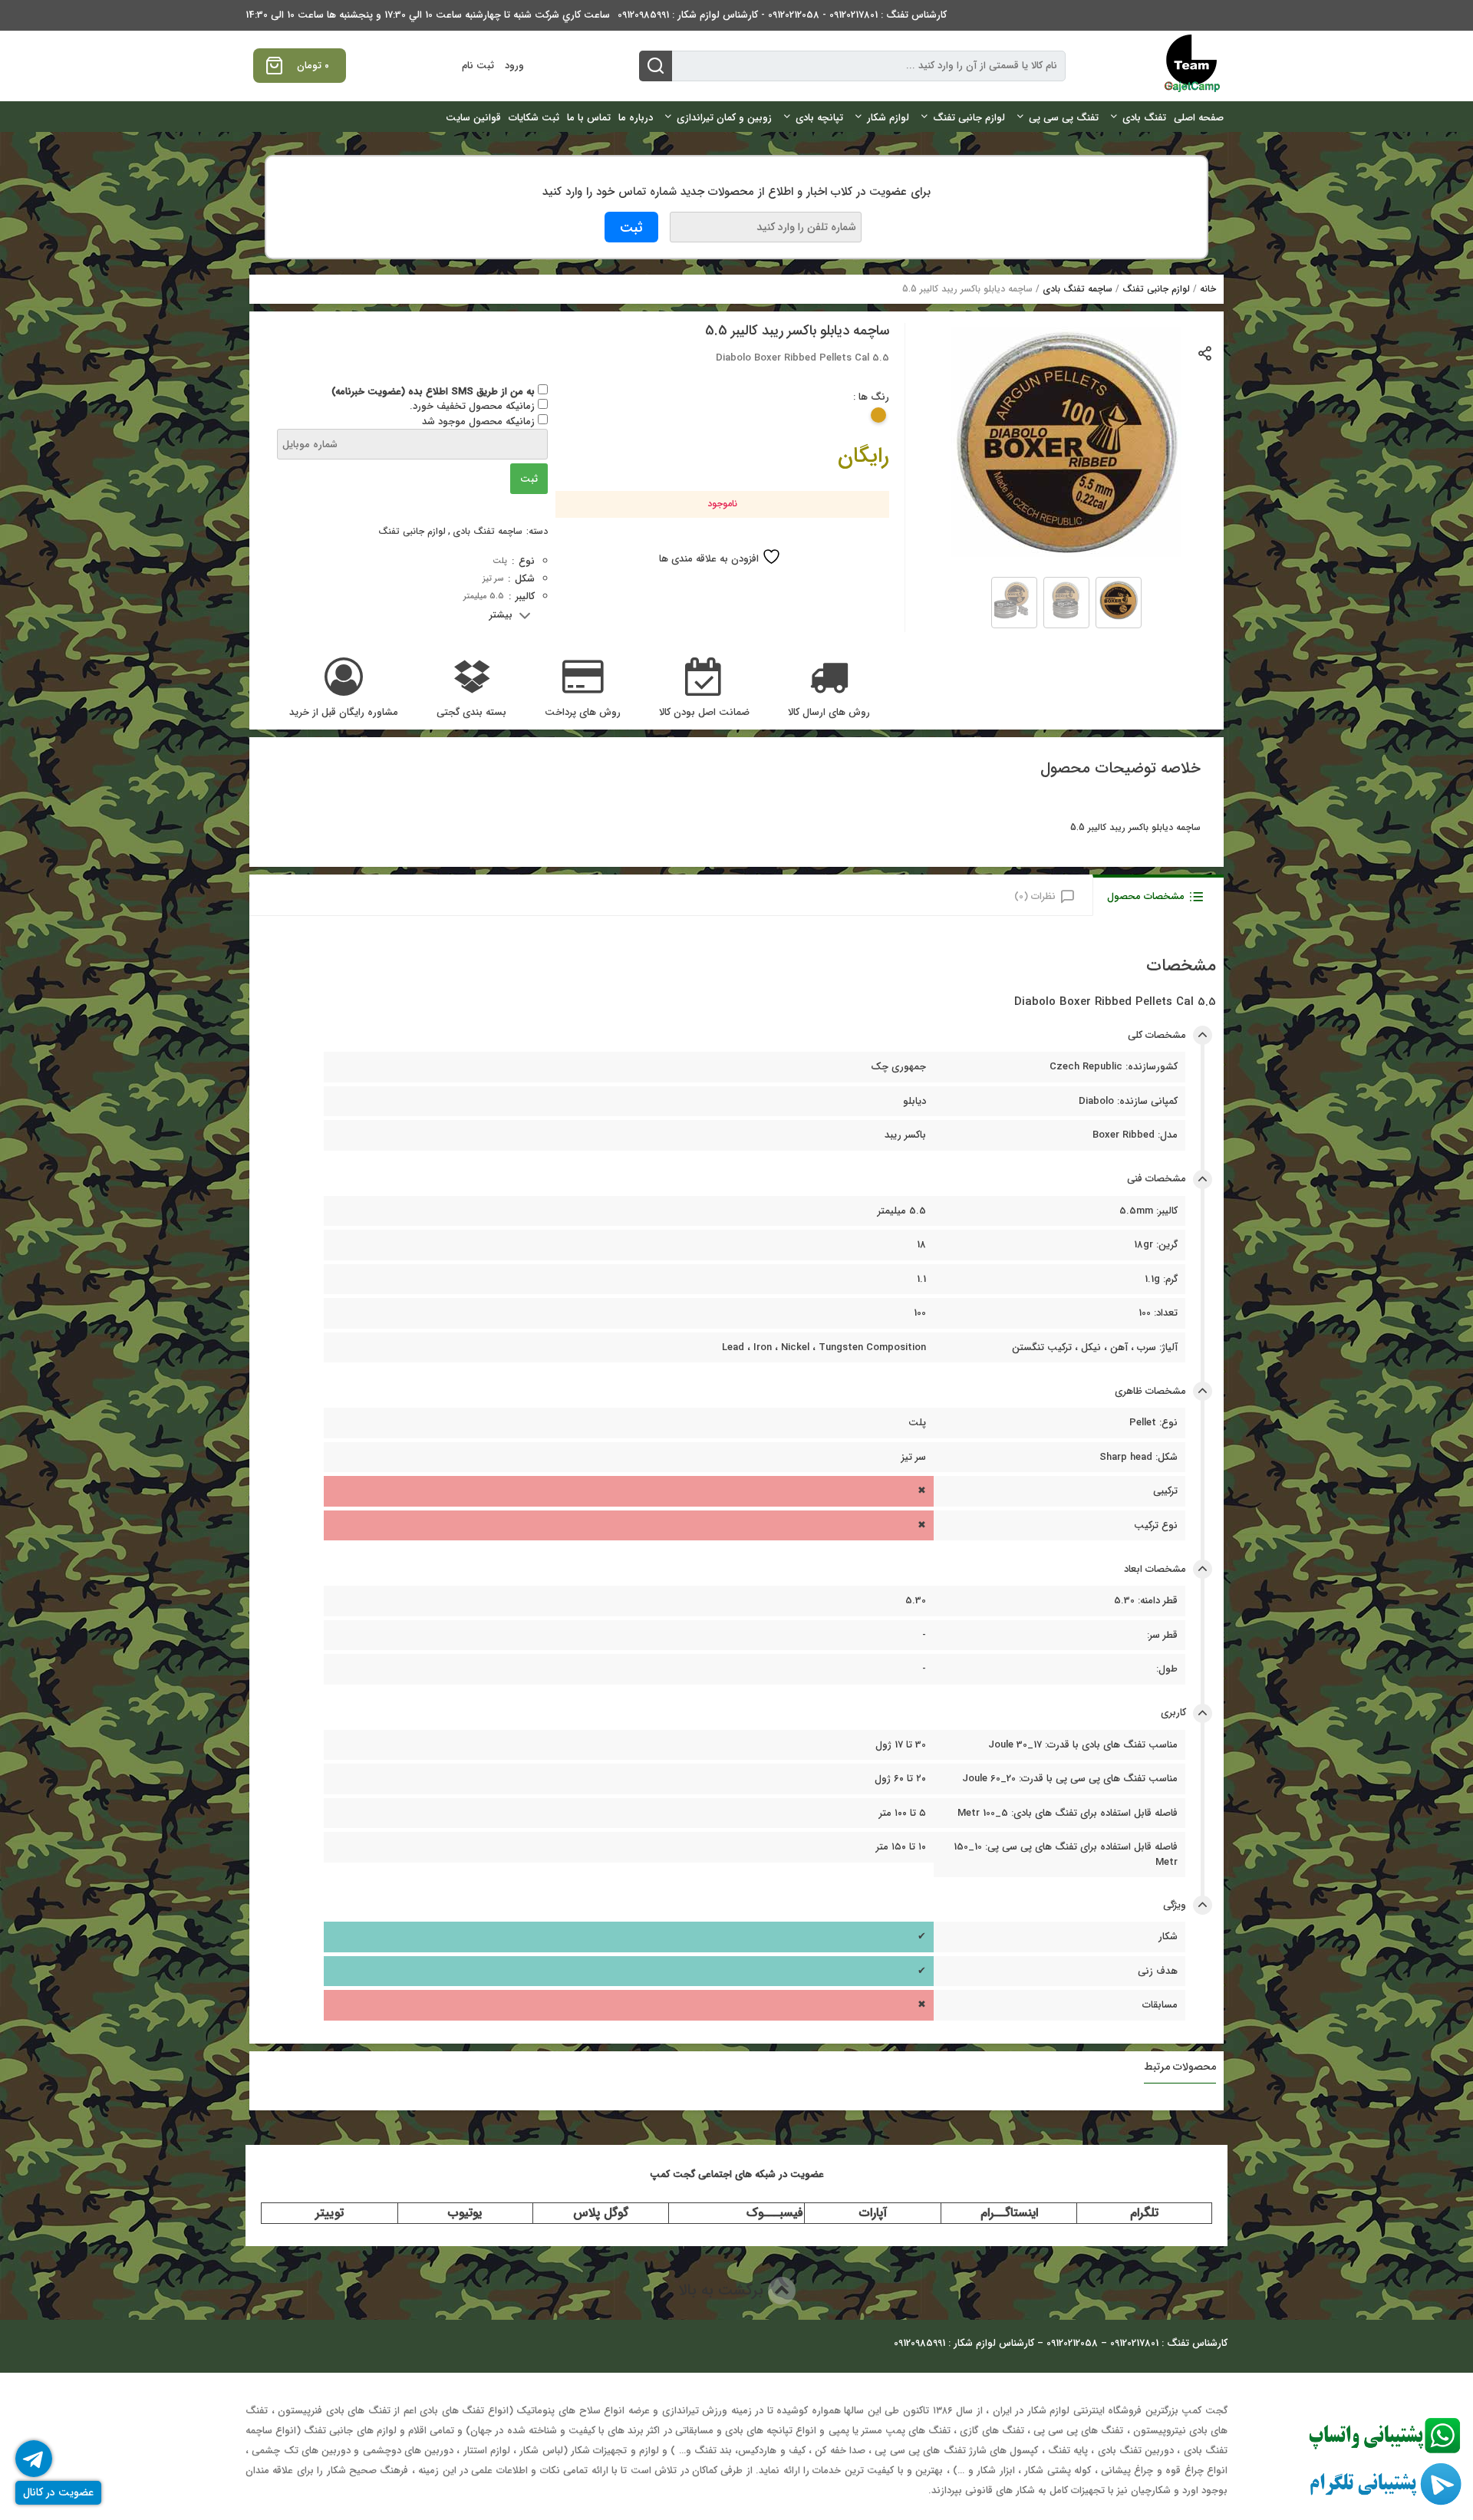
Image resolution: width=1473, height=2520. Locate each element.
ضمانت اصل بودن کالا (704, 713)
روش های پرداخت (583, 713)
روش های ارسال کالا (829, 713)
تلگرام (1144, 2213)
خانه (1208, 289)
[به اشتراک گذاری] (1206, 352)
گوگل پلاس (601, 2213)
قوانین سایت (473, 118)
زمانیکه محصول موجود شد (480, 422)
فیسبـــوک (775, 2213)
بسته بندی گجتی (471, 713)
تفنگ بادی (1144, 118)
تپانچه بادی (819, 118)
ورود (514, 66)
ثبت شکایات (534, 118)
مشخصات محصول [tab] (1146, 896)
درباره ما (636, 118)
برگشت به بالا (723, 2290)
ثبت (529, 479)
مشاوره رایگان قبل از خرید (344, 713)
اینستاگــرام (1009, 2213)
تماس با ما (589, 118)
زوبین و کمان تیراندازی (724, 118)
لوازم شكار (888, 118)
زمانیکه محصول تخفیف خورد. (474, 406)
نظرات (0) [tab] (1035, 896)
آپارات (873, 2213)
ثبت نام (478, 66)
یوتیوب (465, 2213)
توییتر (330, 2213)
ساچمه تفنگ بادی (1078, 289)
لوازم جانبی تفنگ (969, 118)
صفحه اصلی (1199, 118)
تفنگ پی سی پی (1064, 118)
